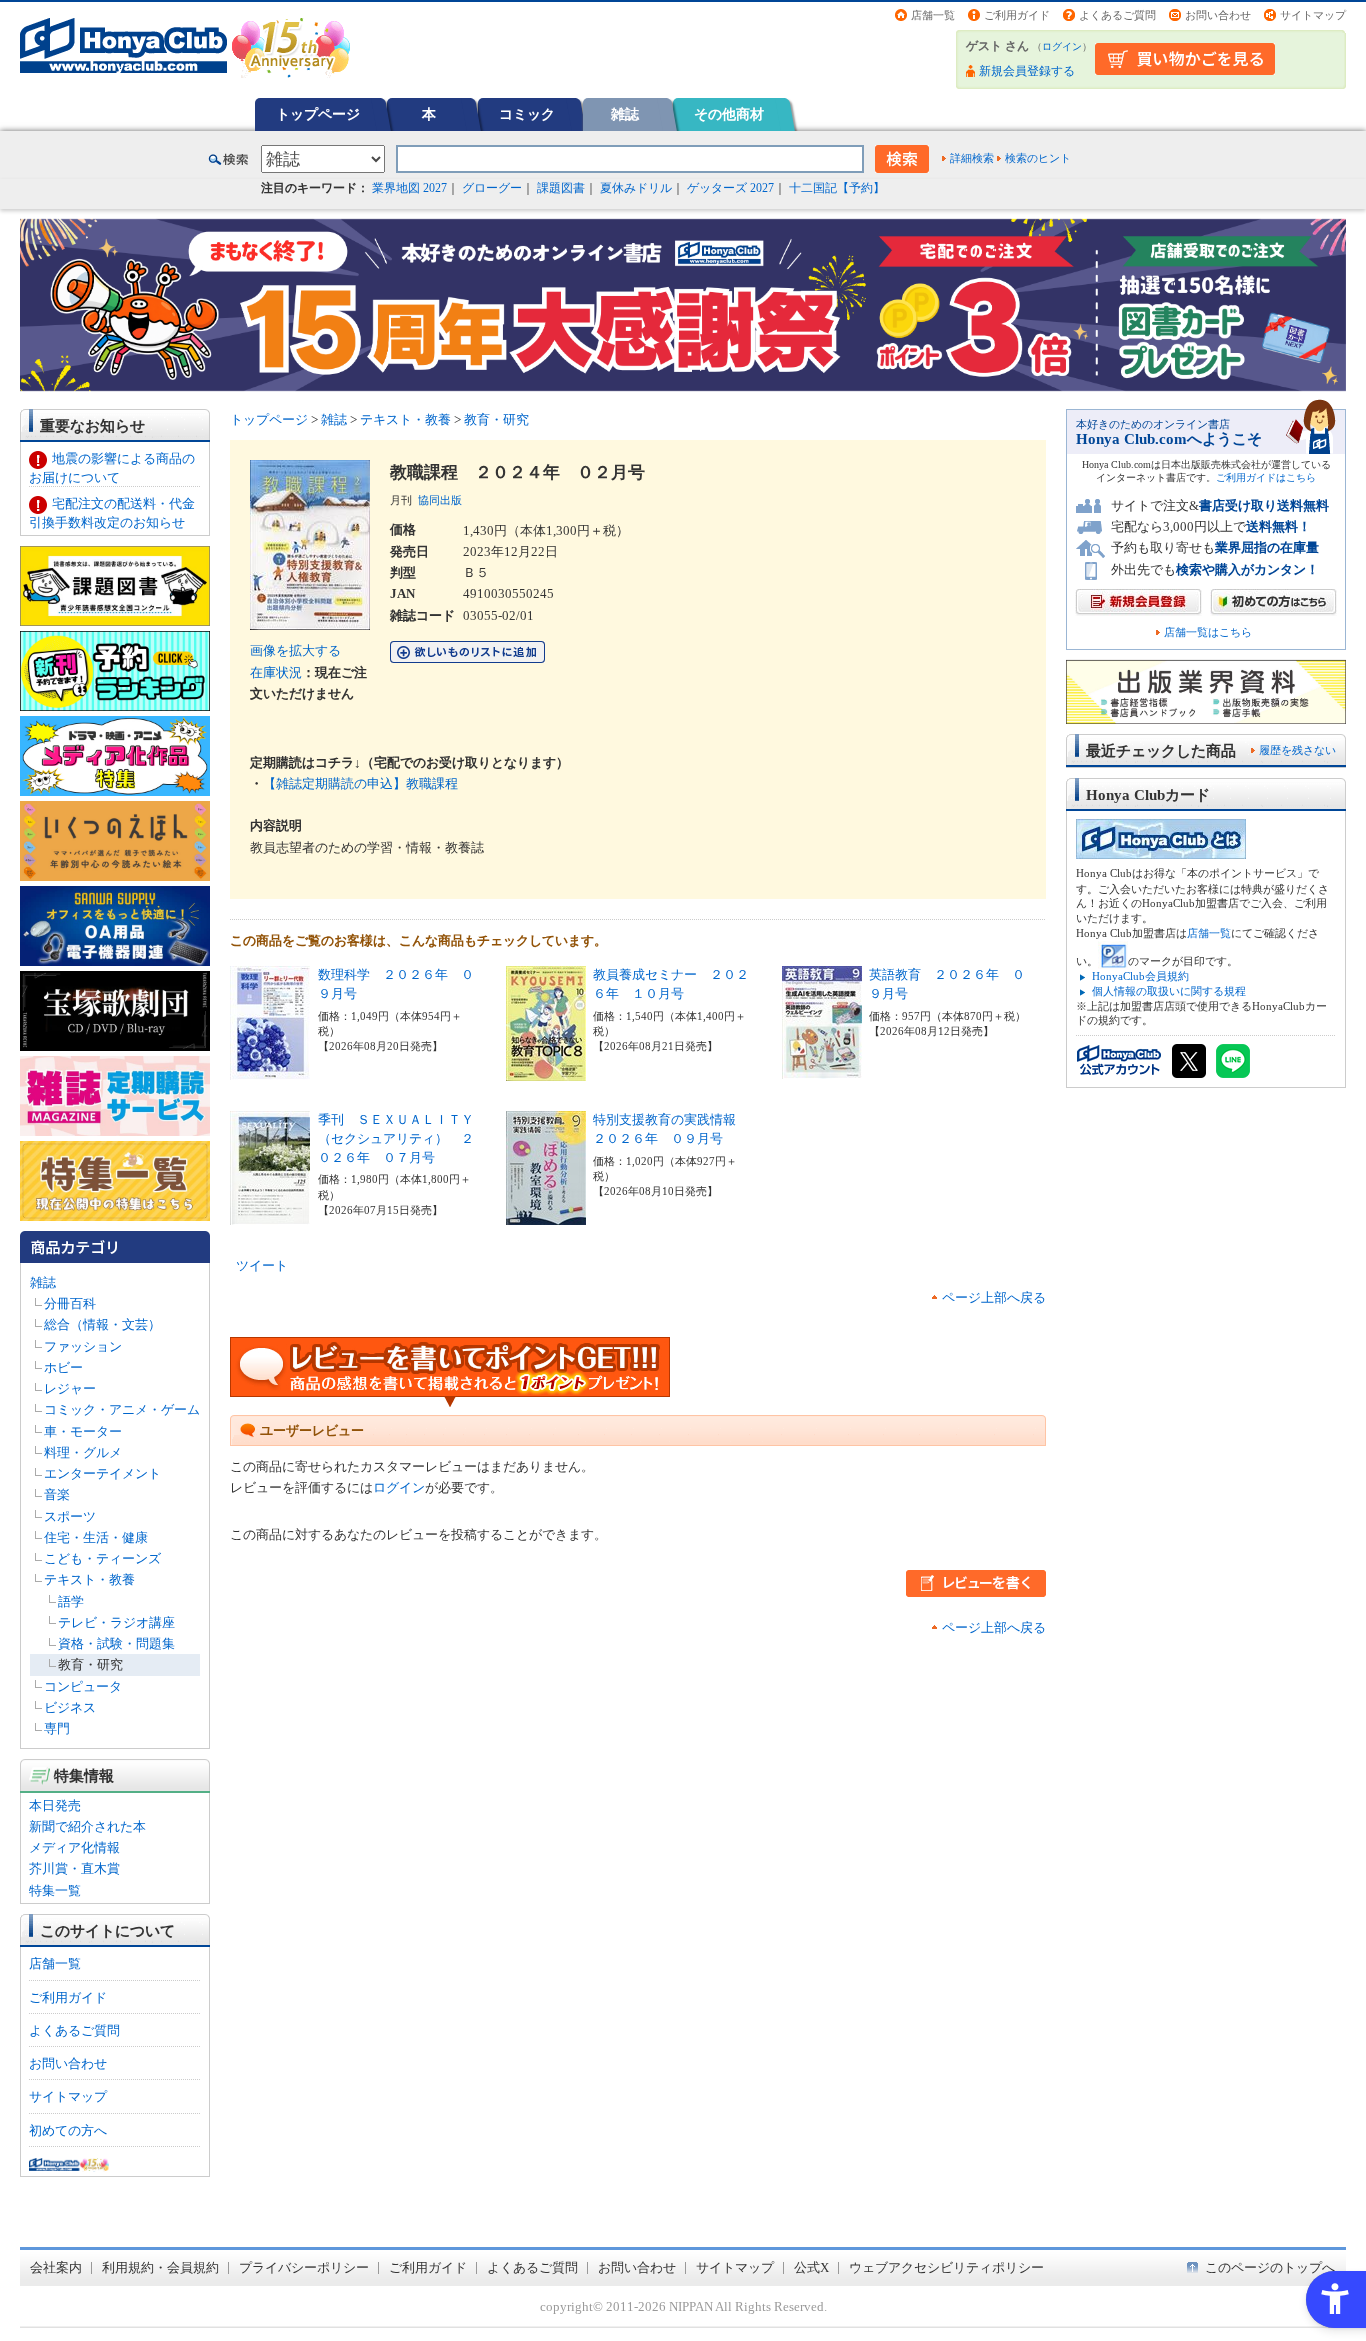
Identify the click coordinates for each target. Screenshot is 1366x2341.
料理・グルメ (83, 1452)
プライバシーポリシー (304, 2267)
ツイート (262, 1265)
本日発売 (55, 1805)
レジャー (70, 1388)
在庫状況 (276, 672)
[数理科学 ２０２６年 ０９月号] (270, 1069)
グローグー (492, 188)
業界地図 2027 (409, 188)
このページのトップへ (1270, 2267)
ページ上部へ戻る (994, 1297)
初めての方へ (68, 2130)
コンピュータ (83, 1686)
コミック (527, 114)
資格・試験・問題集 (116, 1643)
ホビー (63, 1367)
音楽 (57, 1494)
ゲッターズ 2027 (730, 188)
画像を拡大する (295, 650)
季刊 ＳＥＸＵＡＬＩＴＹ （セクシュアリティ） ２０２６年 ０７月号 (402, 1138)
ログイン (1062, 46)
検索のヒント (1038, 158)
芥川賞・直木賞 (74, 1868)
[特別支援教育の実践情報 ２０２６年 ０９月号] (546, 1214)
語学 (71, 1601)
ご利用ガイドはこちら (1266, 477)
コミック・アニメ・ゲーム (122, 1409)
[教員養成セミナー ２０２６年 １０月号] (546, 1070)
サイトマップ (1313, 15)
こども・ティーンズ (102, 1558)
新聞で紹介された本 (87, 1826)
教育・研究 (90, 1664)
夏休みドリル (636, 188)
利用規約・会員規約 (160, 2267)
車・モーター (83, 1431)
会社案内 (56, 2267)
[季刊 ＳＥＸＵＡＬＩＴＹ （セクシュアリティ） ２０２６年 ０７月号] (270, 1214)
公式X (811, 2267)
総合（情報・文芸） (102, 1324)
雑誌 (625, 114)
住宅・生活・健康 (96, 1537)
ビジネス (70, 1707)
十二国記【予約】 (837, 188)
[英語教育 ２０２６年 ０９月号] (822, 1068)
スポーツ (70, 1516)
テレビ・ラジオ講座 (116, 1622)
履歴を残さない (1297, 750)
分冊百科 (70, 1303)
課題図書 (561, 188)
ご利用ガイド (1017, 15)
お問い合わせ (1218, 15)
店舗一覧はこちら (1208, 632)
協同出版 (440, 500)
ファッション (83, 1346)
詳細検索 (972, 158)
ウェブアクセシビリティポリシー (946, 2267)
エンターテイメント (102, 1473)
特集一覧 (55, 1890)
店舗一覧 (933, 15)
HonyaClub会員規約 (1140, 976)
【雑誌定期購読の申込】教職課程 (360, 783)
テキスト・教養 (89, 1579)
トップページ (318, 114)
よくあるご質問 (1117, 15)
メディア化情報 (74, 1847)
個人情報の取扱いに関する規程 (1169, 991)
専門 (57, 1728)
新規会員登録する (1027, 71)
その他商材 (729, 114)
